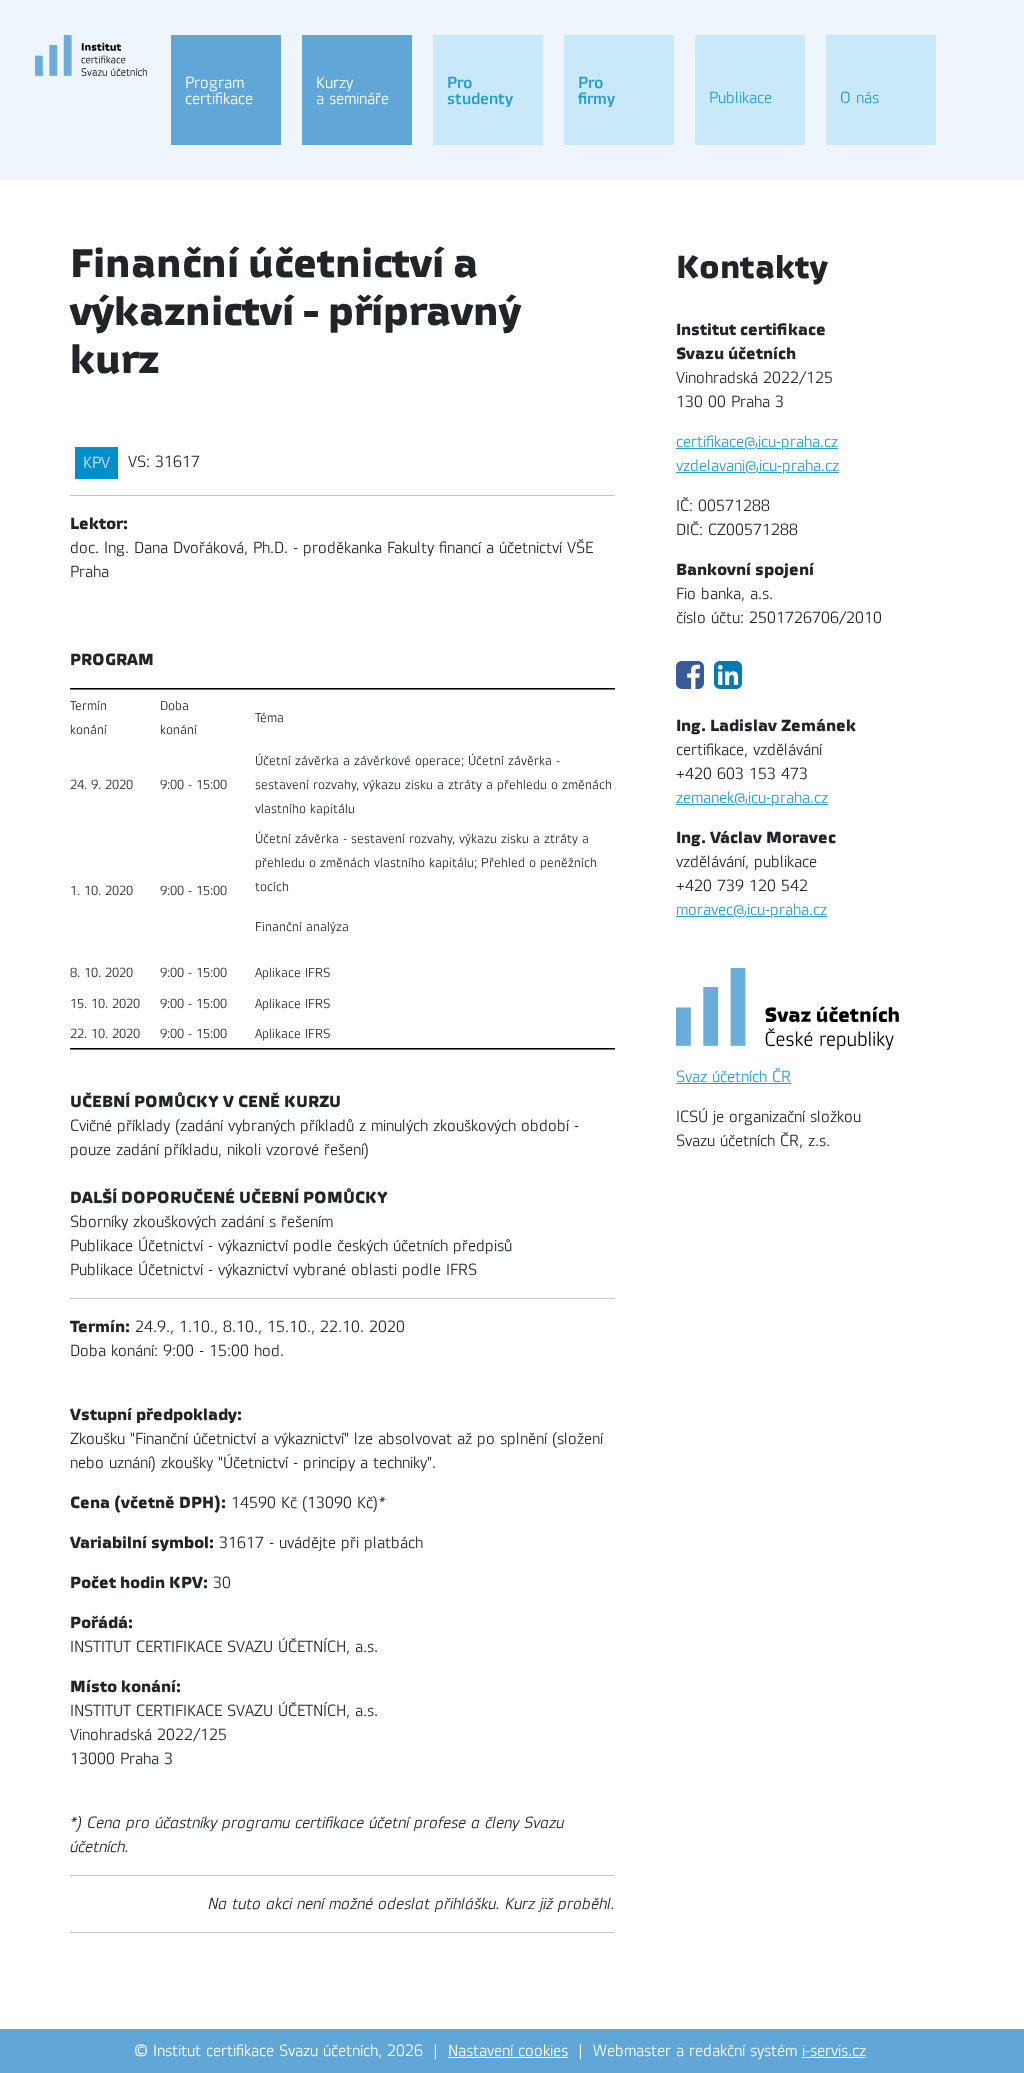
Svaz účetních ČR (733, 1077)
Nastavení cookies (508, 2051)
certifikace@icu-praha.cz (757, 442)
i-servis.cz (834, 2051)
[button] (226, 90)
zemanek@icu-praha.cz (752, 798)
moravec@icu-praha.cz (751, 910)
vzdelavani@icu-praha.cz (757, 466)
